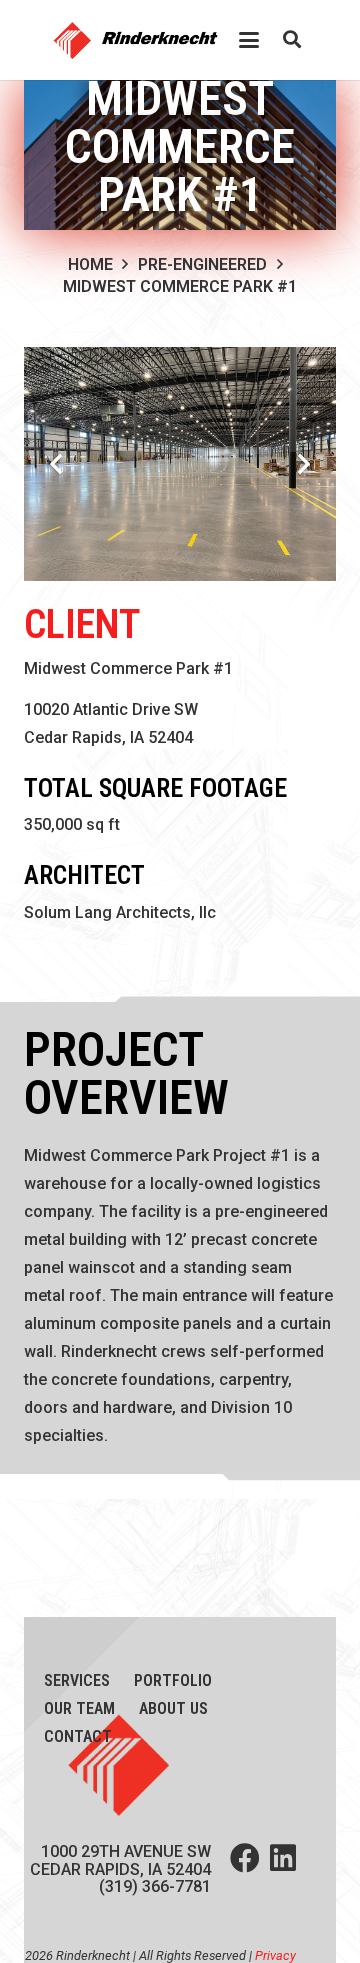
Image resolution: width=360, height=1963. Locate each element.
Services (77, 1680)
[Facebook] (245, 1858)
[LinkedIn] (283, 1858)
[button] (249, 40)
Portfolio (173, 1680)
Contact (78, 1736)
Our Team (79, 1708)
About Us (173, 1708)
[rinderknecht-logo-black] (141, 40)
